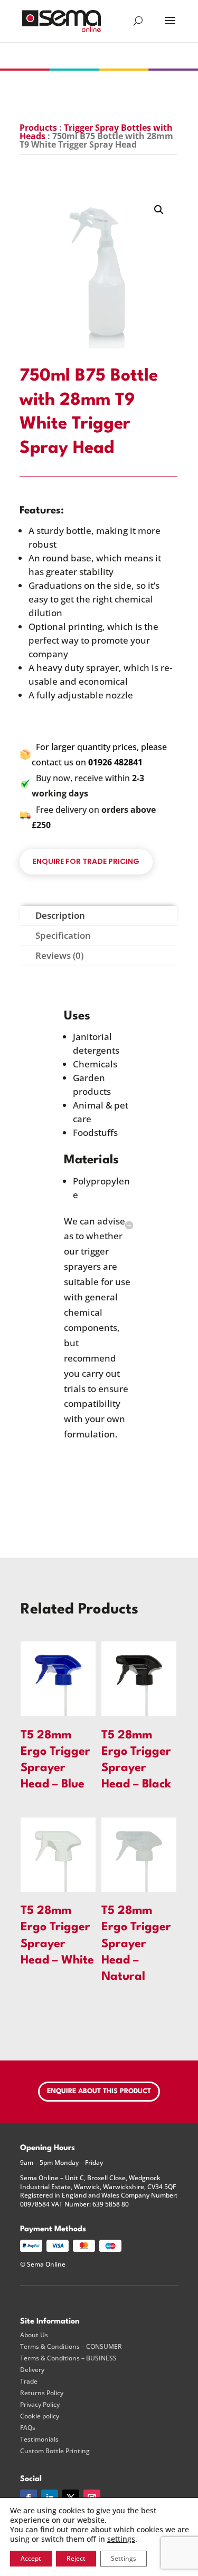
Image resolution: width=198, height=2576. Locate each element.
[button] (159, 210)
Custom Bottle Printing (55, 2451)
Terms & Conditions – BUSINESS (68, 2358)
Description (60, 915)
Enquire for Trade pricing (86, 861)
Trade (29, 2381)
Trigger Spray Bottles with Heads (96, 132)
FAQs (28, 2428)
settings (121, 2539)
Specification (63, 935)
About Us (34, 2335)
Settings (124, 2558)
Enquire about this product (99, 2091)
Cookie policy (40, 2416)
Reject (76, 2558)
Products (38, 128)
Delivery (32, 2370)
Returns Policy (42, 2393)
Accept (31, 2558)
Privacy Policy (40, 2405)
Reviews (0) (59, 955)
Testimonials (39, 2439)
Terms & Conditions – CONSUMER (71, 2347)
